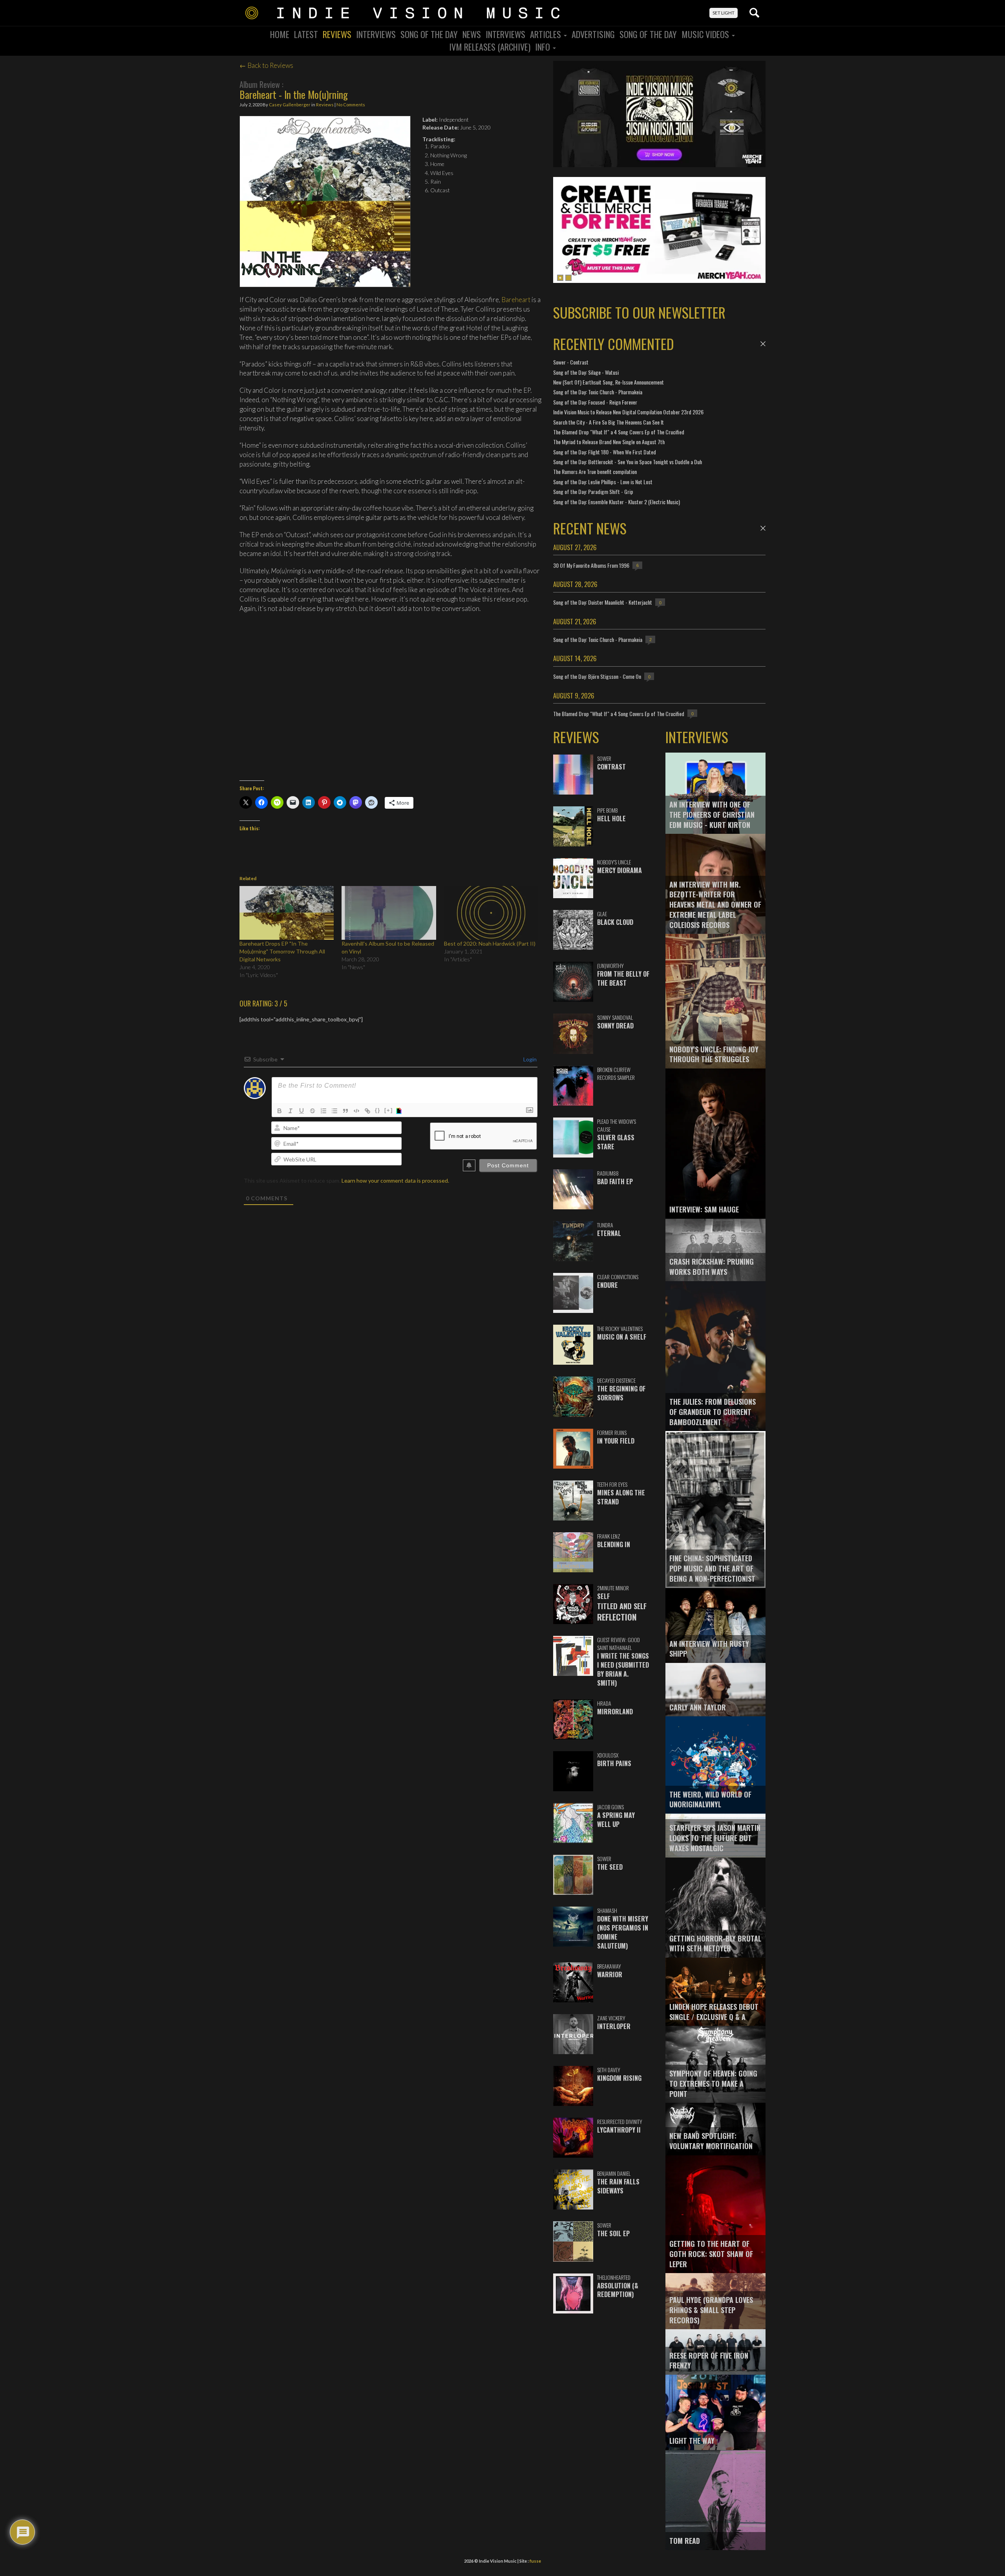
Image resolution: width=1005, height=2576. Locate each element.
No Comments (351, 105)
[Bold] (280, 1111)
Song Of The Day (429, 34)
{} (378, 1110)
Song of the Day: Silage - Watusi (586, 372)
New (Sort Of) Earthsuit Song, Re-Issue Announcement (608, 382)
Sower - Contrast (571, 362)
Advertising (593, 34)
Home (280, 34)
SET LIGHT (724, 13)
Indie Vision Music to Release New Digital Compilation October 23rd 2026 (628, 412)
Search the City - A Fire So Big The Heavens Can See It (608, 422)
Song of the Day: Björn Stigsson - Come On (597, 676)
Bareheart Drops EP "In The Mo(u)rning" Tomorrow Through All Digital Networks (282, 951)
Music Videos (706, 34)
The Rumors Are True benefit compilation (595, 471)
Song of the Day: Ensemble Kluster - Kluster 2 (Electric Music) (617, 502)
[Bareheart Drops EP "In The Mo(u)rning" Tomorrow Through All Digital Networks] (287, 913)
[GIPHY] (400, 1111)
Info (544, 47)
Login (529, 1059)
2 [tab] (568, 278)
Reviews (337, 34)
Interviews (376, 34)
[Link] (367, 1111)
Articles (546, 34)
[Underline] (301, 1111)
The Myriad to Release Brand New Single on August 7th (609, 442)
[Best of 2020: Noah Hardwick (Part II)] (491, 913)
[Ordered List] (323, 1111)
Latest (306, 34)
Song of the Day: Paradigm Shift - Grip (593, 491)
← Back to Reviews (266, 65)
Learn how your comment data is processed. (395, 1180)
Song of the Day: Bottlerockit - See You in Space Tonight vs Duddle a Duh (628, 462)
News (472, 34)
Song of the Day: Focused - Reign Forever (595, 402)
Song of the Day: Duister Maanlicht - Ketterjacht (603, 602)
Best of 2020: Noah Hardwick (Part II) (490, 943)
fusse (535, 2561)
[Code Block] (356, 1111)
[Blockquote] (345, 1111)
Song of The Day (648, 34)
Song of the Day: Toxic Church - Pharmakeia (598, 392)
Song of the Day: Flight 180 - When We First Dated (605, 452)
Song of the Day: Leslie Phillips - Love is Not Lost (603, 482)
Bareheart (516, 300)
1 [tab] (560, 278)
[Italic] (291, 1111)
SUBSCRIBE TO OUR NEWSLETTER (639, 312)
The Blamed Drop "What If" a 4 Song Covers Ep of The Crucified (619, 432)
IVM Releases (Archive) (490, 47)
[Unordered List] (334, 1111)
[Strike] (312, 1111)
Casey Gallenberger (290, 105)
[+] (389, 1110)
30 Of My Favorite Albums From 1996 (591, 565)
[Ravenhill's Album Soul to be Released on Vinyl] (389, 913)
